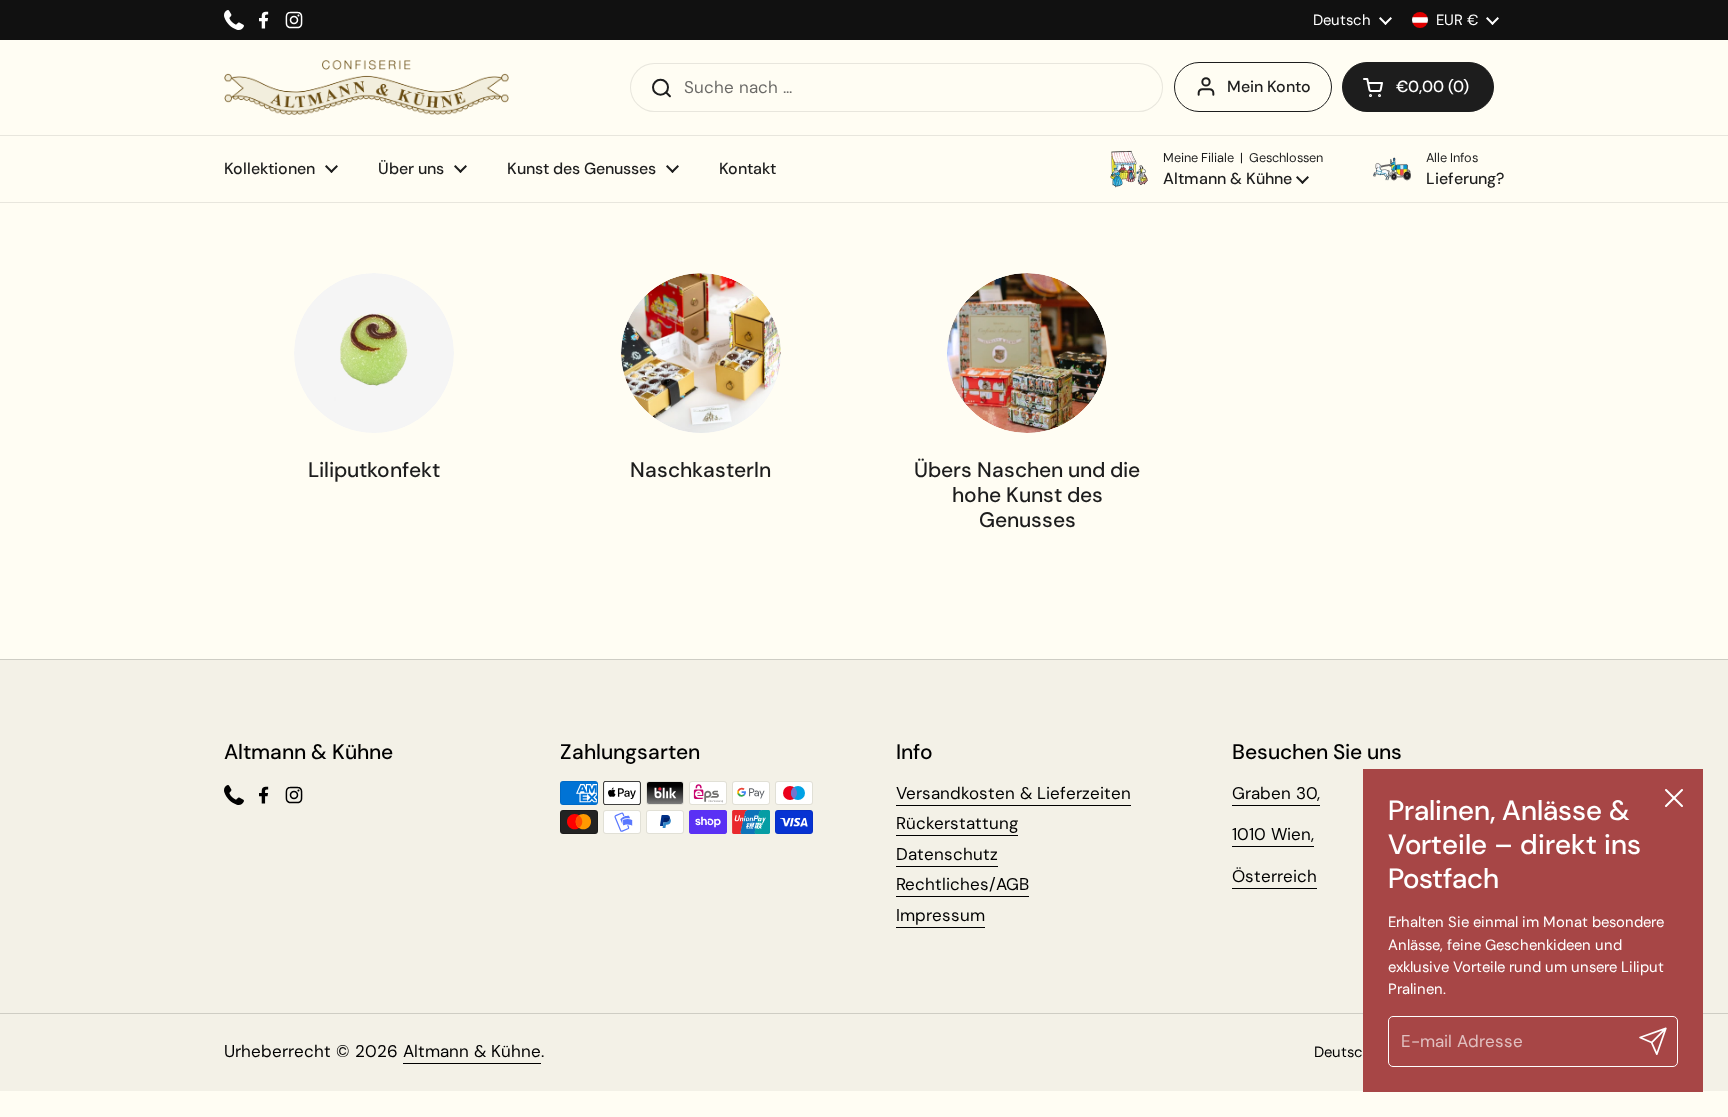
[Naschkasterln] (701, 353)
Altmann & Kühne (472, 1051)
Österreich (1274, 876)
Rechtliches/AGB (962, 884)
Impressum (940, 915)
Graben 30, (1276, 793)
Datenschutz (947, 854)
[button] (1418, 87)
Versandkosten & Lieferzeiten (1013, 793)
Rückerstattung (957, 823)
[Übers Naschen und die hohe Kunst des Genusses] (1027, 353)
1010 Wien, (1273, 834)
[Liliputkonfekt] (374, 353)
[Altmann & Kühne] (366, 87)
